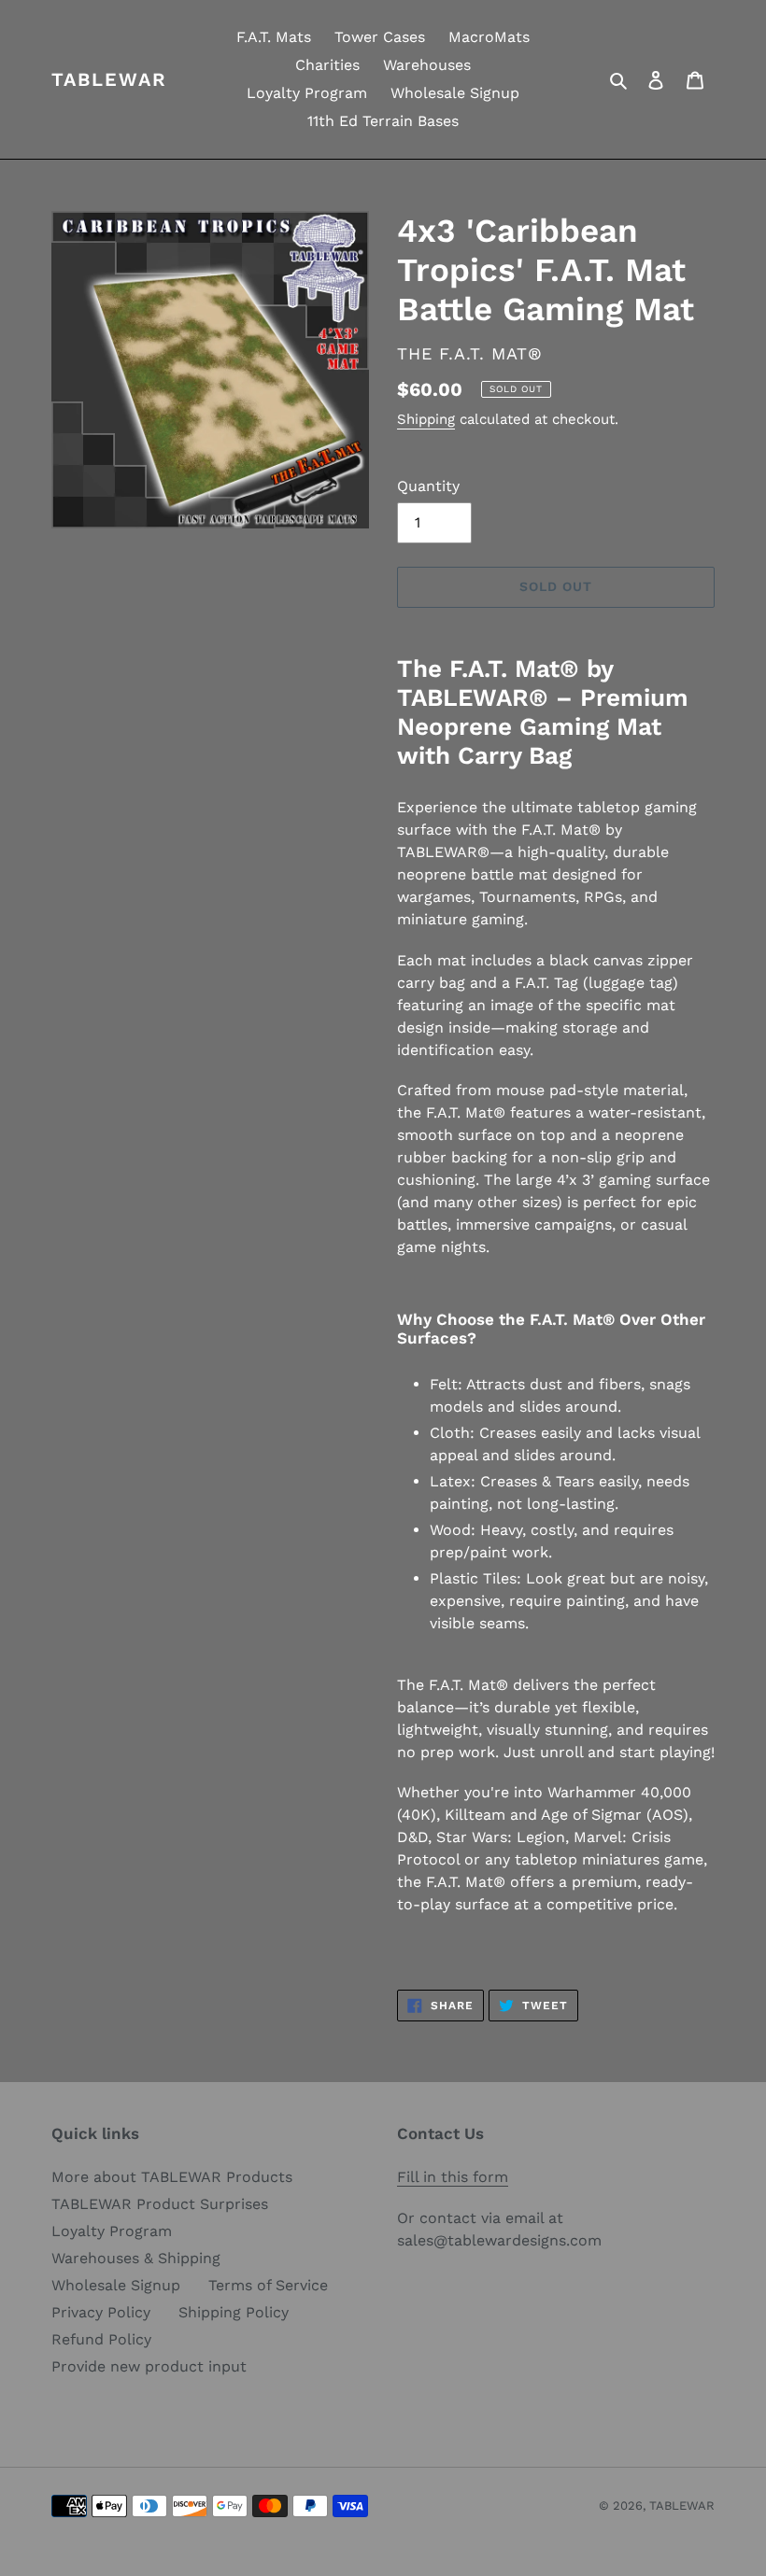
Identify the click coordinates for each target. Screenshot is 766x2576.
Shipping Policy (234, 2312)
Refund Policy (101, 2339)
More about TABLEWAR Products (172, 2177)
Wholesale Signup (116, 2285)
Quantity (428, 486)
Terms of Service (268, 2285)
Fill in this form (453, 2177)
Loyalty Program (112, 2231)
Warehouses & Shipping (136, 2258)
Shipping (426, 419)
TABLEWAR (109, 79)
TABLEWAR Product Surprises (160, 2204)
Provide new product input (149, 2366)
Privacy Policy (101, 2312)
